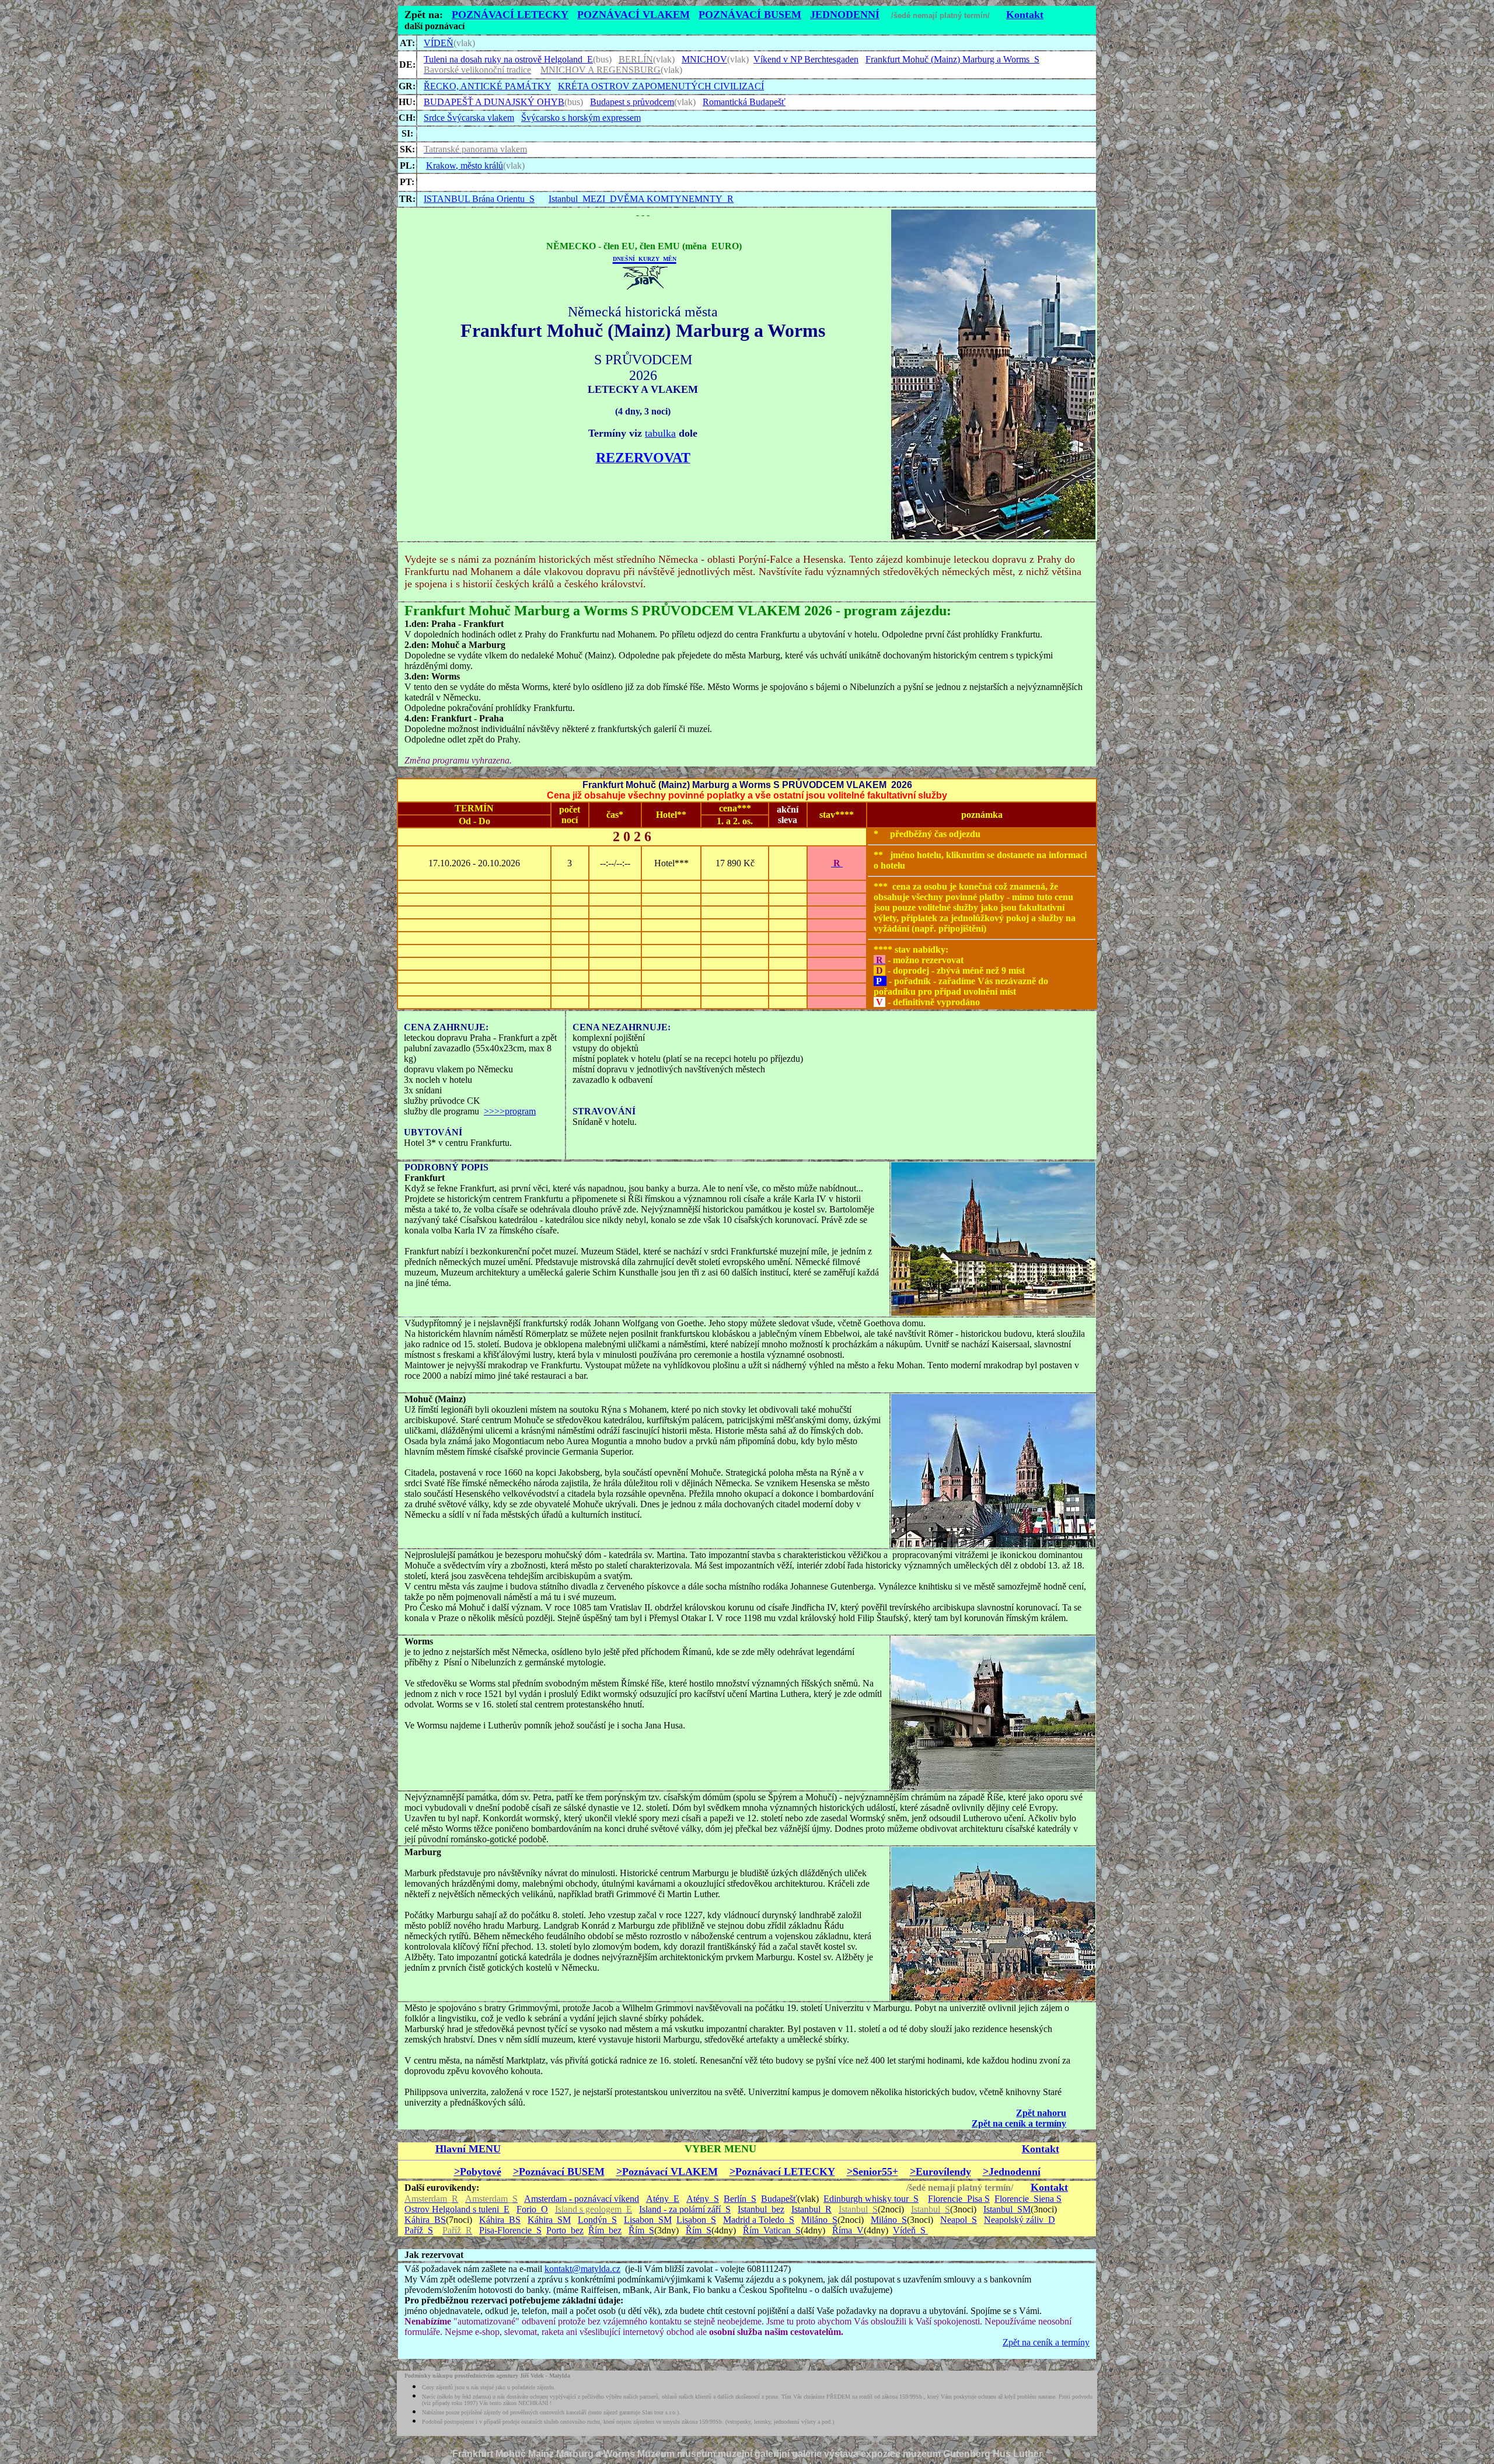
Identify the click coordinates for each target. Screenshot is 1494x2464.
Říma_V (848, 2230)
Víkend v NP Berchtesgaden (806, 59)
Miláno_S (819, 2220)
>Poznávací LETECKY (782, 2172)
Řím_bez (605, 2230)
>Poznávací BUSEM (559, 2172)
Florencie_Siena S (1028, 2199)
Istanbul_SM (1007, 2209)
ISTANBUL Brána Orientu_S (479, 199)
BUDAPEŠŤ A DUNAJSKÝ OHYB (494, 102)
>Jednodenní (1012, 2172)
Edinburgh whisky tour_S (871, 2199)
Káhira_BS (425, 2220)
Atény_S (703, 2199)
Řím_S (641, 2230)
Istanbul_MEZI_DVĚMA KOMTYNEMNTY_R (641, 199)
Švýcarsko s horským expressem (581, 118)
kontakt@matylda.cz (582, 2269)
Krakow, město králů (465, 165)
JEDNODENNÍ (845, 15)
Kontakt (1025, 15)
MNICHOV (704, 59)
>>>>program (510, 1111)
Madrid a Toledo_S (759, 2220)
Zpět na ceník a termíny (1046, 2342)
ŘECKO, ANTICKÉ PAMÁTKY (487, 86)
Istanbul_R (811, 2209)
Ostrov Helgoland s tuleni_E (457, 2209)
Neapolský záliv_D (1020, 2220)
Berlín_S (740, 2199)
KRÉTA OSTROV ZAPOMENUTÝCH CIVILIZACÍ (661, 86)
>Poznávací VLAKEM (667, 2172)
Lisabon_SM (648, 2220)
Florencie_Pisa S (959, 2199)
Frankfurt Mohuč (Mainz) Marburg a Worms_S (952, 59)
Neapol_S (959, 2220)
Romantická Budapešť (744, 102)
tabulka (660, 433)
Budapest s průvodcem (632, 102)
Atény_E (663, 2199)
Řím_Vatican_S (772, 2230)
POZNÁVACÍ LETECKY (510, 15)
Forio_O (532, 2209)
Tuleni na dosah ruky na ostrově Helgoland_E (508, 59)
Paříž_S (419, 2230)
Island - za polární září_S (685, 2209)
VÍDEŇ (439, 43)
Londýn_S (597, 2220)
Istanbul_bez (761, 2209)
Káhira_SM (549, 2220)
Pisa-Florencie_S (510, 2230)
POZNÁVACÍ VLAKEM (633, 15)
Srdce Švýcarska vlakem (469, 118)
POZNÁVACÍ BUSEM (750, 15)
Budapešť (779, 2199)
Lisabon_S (696, 2220)
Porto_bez (565, 2230)
